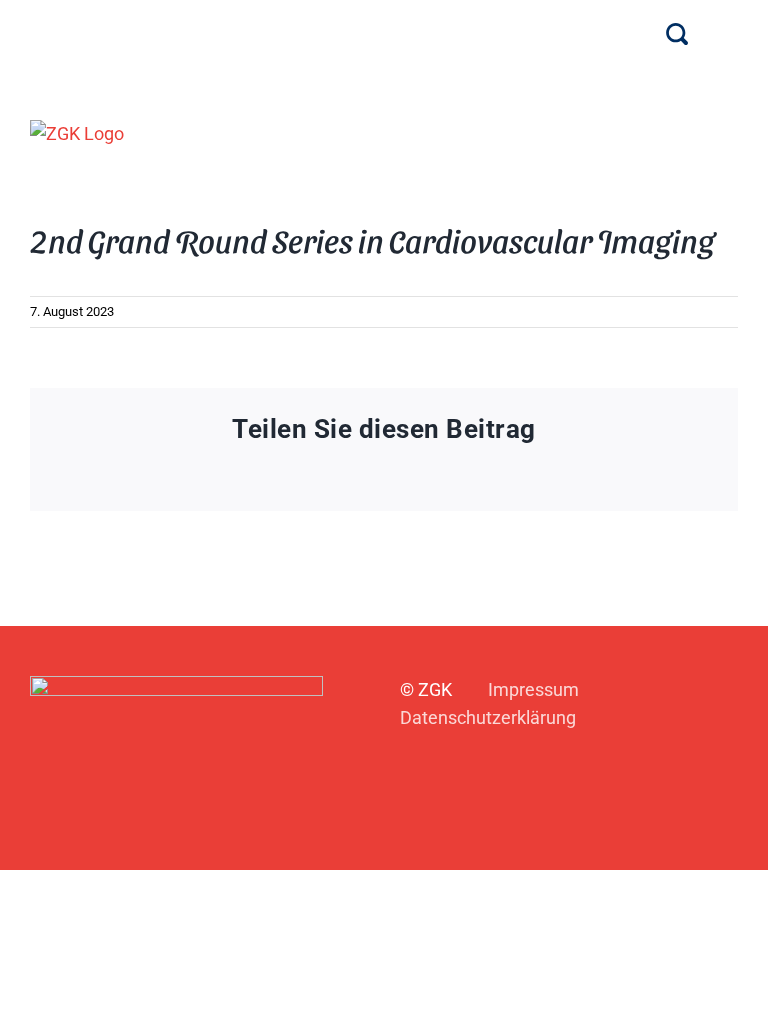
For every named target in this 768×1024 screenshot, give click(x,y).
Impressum (533, 689)
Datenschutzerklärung (488, 717)
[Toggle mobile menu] (730, 132)
